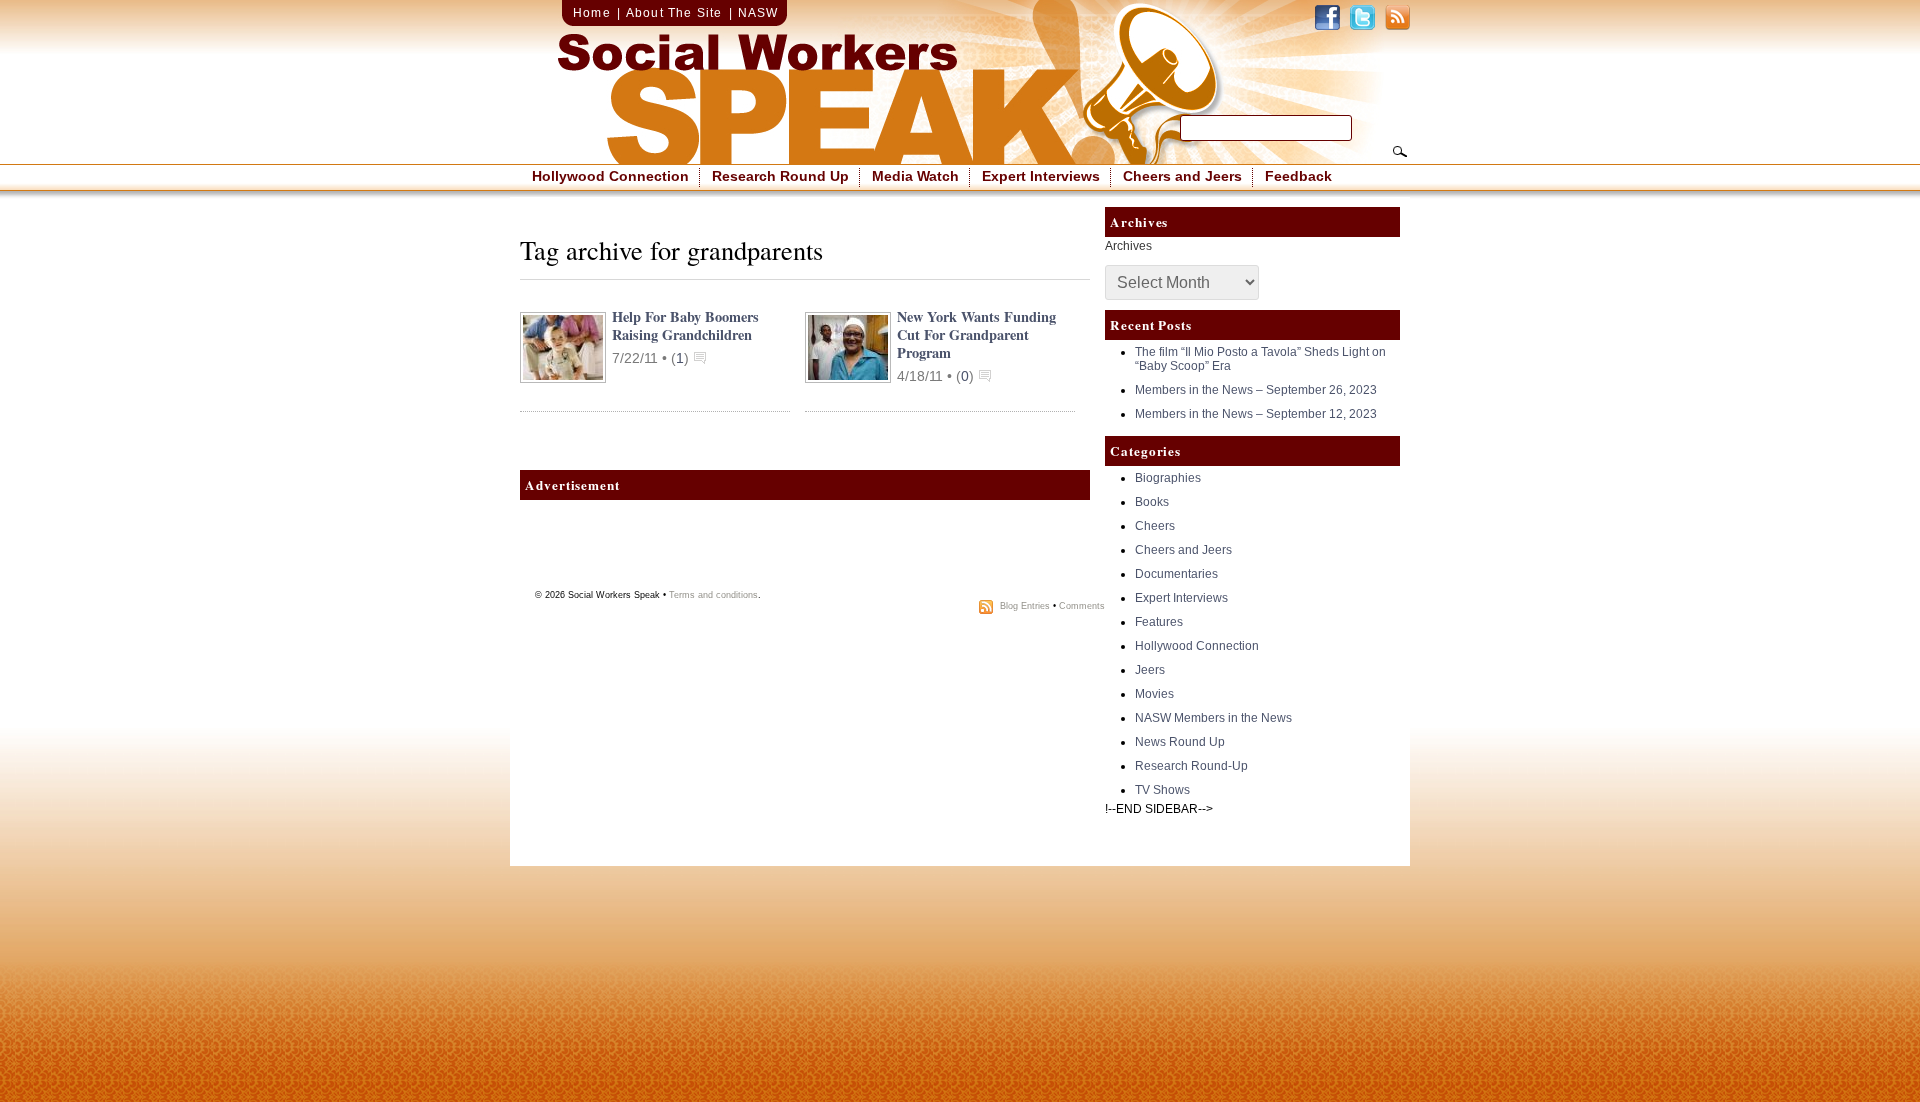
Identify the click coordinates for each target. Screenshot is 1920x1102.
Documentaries (1176, 574)
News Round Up (1180, 742)
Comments (1082, 606)
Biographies (1168, 478)
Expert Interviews (1041, 176)
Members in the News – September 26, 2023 (1256, 390)
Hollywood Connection (610, 176)
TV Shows (1162, 790)
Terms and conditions (713, 595)
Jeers (1150, 670)
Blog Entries (1025, 606)
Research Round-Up (1191, 766)
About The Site (674, 13)
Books (1152, 502)
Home (592, 13)
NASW (758, 13)
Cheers (1155, 526)
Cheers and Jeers (1182, 176)
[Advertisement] (805, 550)
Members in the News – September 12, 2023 (1256, 414)
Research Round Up (780, 176)
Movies (1154, 694)
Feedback (1298, 176)
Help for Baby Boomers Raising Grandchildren (685, 325)
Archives (1128, 246)
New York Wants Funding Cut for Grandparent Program (976, 334)
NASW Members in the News (1213, 718)
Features (1159, 622)
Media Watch (915, 176)
